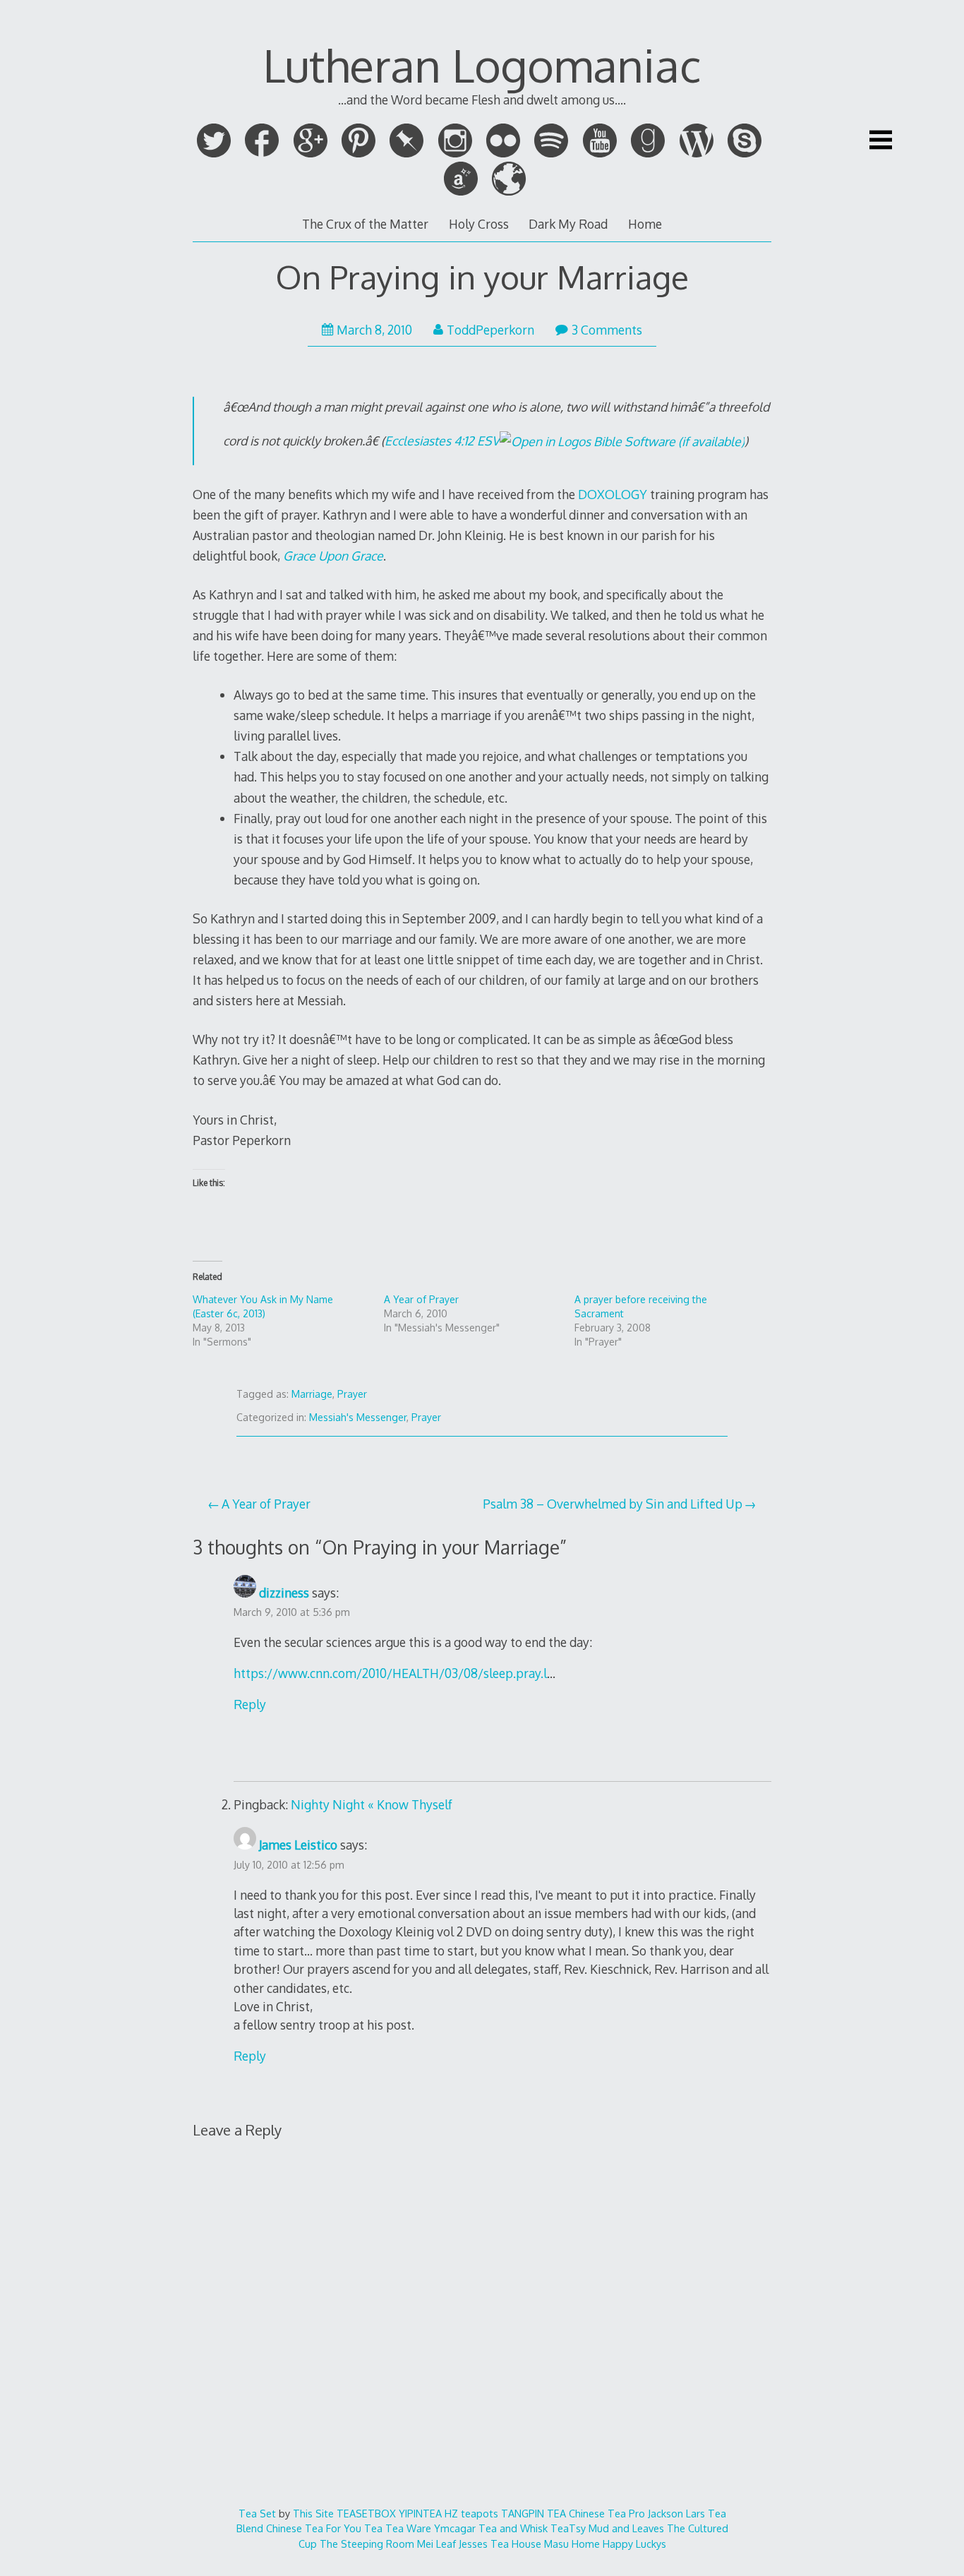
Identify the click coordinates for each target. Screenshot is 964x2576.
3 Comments (607, 330)
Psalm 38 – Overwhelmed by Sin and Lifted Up (613, 1504)
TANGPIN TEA (534, 2513)
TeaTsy (568, 2528)
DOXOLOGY (613, 494)
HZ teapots (471, 2513)
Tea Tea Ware (398, 2528)
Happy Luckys (634, 2544)
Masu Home (572, 2544)
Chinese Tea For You (314, 2528)
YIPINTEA (420, 2513)
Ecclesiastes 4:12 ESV (442, 441)
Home (645, 224)
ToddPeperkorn (490, 330)
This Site (313, 2513)
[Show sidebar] (881, 140)
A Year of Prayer (421, 1299)
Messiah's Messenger (358, 1417)
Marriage (312, 1394)
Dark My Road (568, 224)
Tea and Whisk (513, 2528)
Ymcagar (455, 2528)
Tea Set (257, 2513)
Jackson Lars (676, 2513)
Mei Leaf (436, 2544)
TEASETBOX (366, 2513)
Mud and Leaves (626, 2528)
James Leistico (298, 1845)
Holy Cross (479, 224)
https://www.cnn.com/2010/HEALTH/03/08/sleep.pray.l (390, 1673)
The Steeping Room (367, 2544)
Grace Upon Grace (333, 556)
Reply (250, 1704)
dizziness (284, 1593)
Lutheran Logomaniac (482, 65)
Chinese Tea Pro (607, 2513)
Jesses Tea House (500, 2544)
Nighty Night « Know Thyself (372, 1804)
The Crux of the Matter (365, 224)
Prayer (352, 1394)
